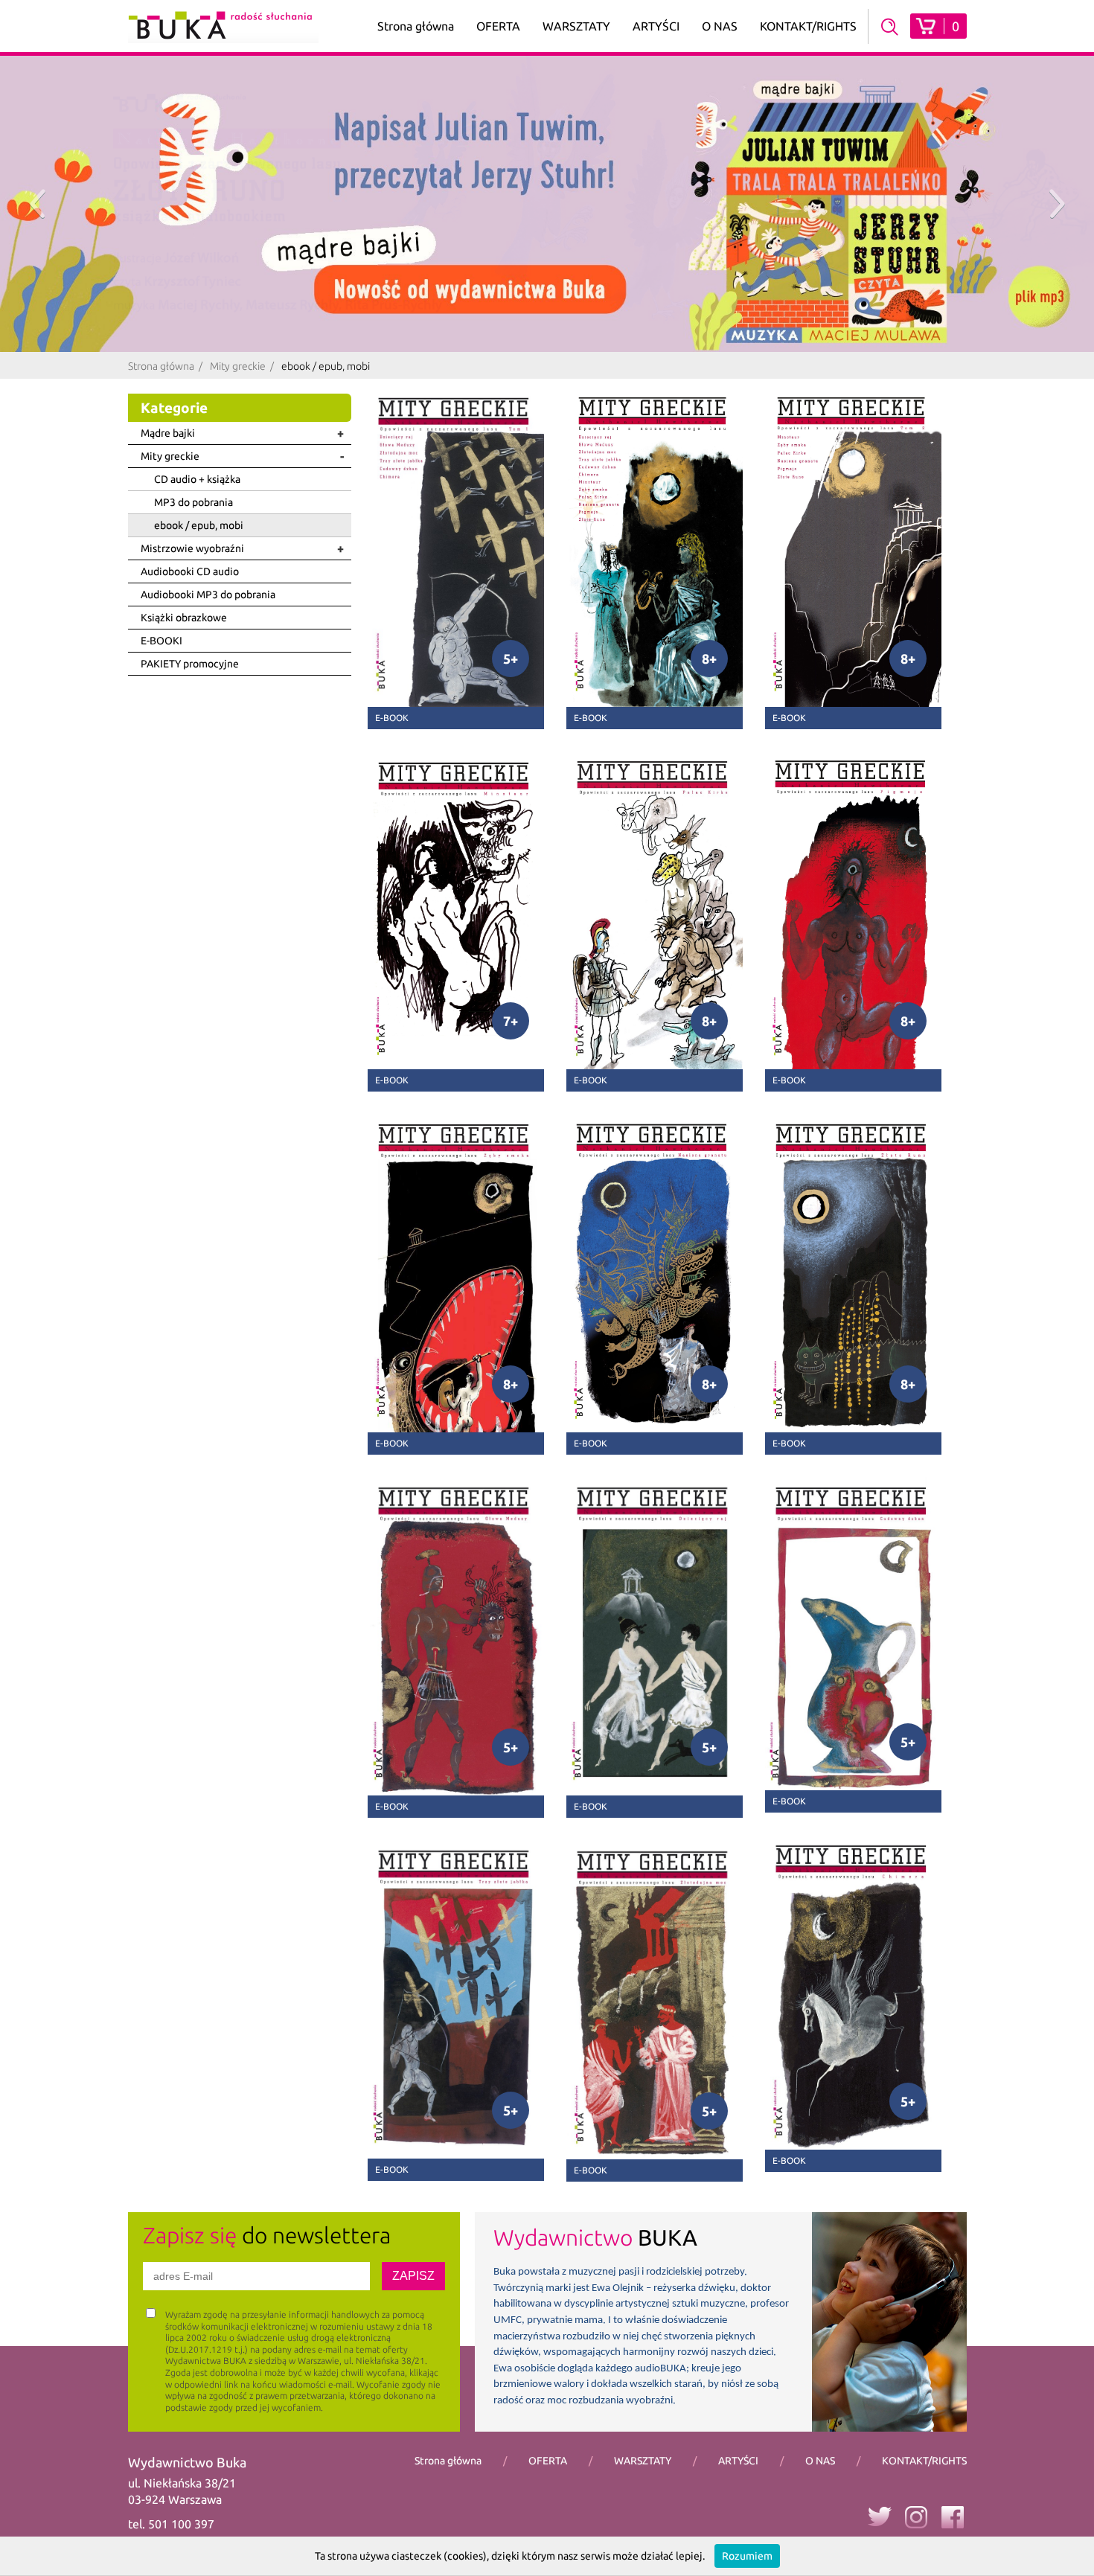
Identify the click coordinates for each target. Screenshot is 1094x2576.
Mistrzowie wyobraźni (192, 548)
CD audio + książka (197, 479)
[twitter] (879, 2516)
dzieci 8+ (498, 96)
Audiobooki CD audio (190, 571)
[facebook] (953, 2516)
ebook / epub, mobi (199, 525)
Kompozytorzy (656, 96)
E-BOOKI (161, 641)
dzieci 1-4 (498, 50)
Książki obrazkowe (184, 618)
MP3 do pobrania (193, 502)
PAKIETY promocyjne (190, 664)
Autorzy (656, 73)
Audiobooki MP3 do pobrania (208, 595)
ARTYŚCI (656, 26)
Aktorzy (656, 50)
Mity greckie (238, 366)
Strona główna (416, 26)
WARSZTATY (576, 26)
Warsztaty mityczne (576, 89)
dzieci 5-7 (498, 73)
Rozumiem (747, 2556)
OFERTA (498, 26)
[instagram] (916, 2516)
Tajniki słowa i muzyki (576, 150)
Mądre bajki (168, 433)
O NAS (720, 26)
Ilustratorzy (656, 118)
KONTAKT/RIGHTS (808, 26)
